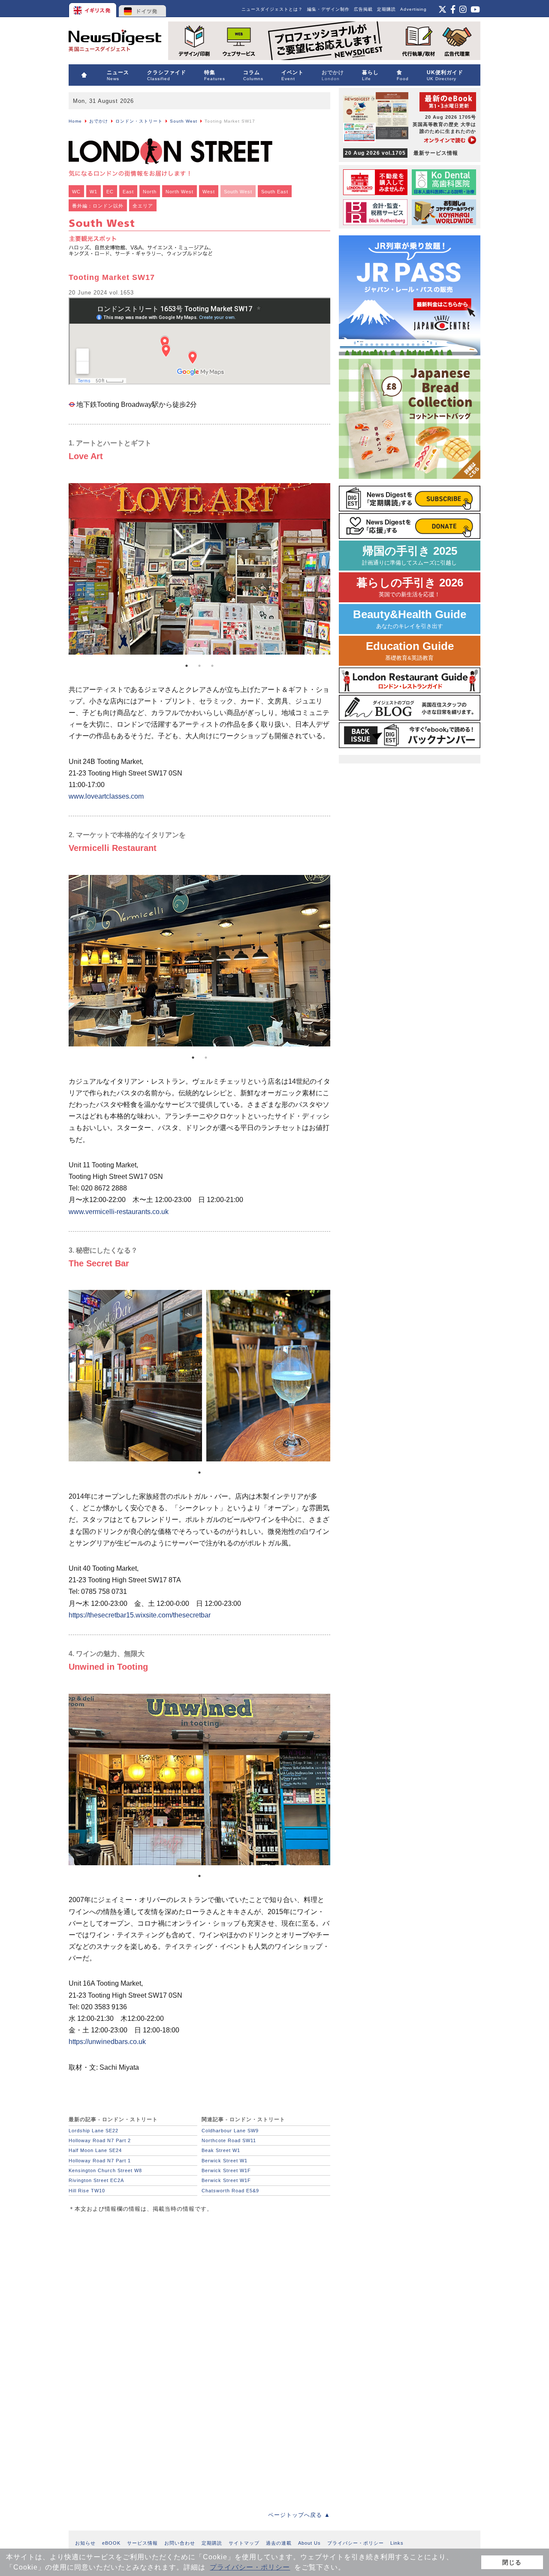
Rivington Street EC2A (96, 2180)
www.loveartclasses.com (106, 796)
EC (110, 192)
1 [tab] (187, 666)
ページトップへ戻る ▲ (299, 2515)
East (128, 192)
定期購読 (386, 9)
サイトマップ (244, 2543)
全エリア (143, 206)
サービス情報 (142, 2543)
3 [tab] (212, 666)
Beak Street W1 (221, 2150)
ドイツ (143, 9)
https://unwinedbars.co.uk (107, 2042)
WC (76, 192)
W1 (94, 192)
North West (179, 192)
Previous (76, 571)
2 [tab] (199, 666)
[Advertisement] (133, 2278)
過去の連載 (279, 2543)
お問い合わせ (180, 2543)
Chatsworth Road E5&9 (230, 2191)
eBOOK (111, 2543)
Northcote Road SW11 (229, 2140)
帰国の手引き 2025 (410, 555)
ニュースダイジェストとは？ (272, 9)
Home (75, 121)
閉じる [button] (512, 2562)
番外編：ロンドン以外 (98, 206)
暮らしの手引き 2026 (410, 587)
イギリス (93, 9)
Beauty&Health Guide (410, 619)
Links (397, 2543)
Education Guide (410, 651)
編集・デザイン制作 (328, 9)
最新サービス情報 (401, 153)
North (150, 192)
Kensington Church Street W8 (105, 2170)
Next (323, 571)
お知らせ (85, 2543)
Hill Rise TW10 (87, 2191)
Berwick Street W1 (225, 2161)
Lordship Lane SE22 (94, 2131)
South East (275, 192)
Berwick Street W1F (226, 2170)
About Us (309, 2543)
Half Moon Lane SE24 (95, 2150)
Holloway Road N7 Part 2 (100, 2140)
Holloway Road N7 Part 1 (100, 2161)
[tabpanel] (199, 571)
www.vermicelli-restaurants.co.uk (119, 1212)
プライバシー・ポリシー (250, 2567)
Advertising (413, 9)
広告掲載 (363, 9)
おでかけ (99, 121)
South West (184, 121)
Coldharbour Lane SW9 (230, 2131)
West (209, 192)
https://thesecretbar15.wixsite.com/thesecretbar (140, 1615)
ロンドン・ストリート (139, 121)
